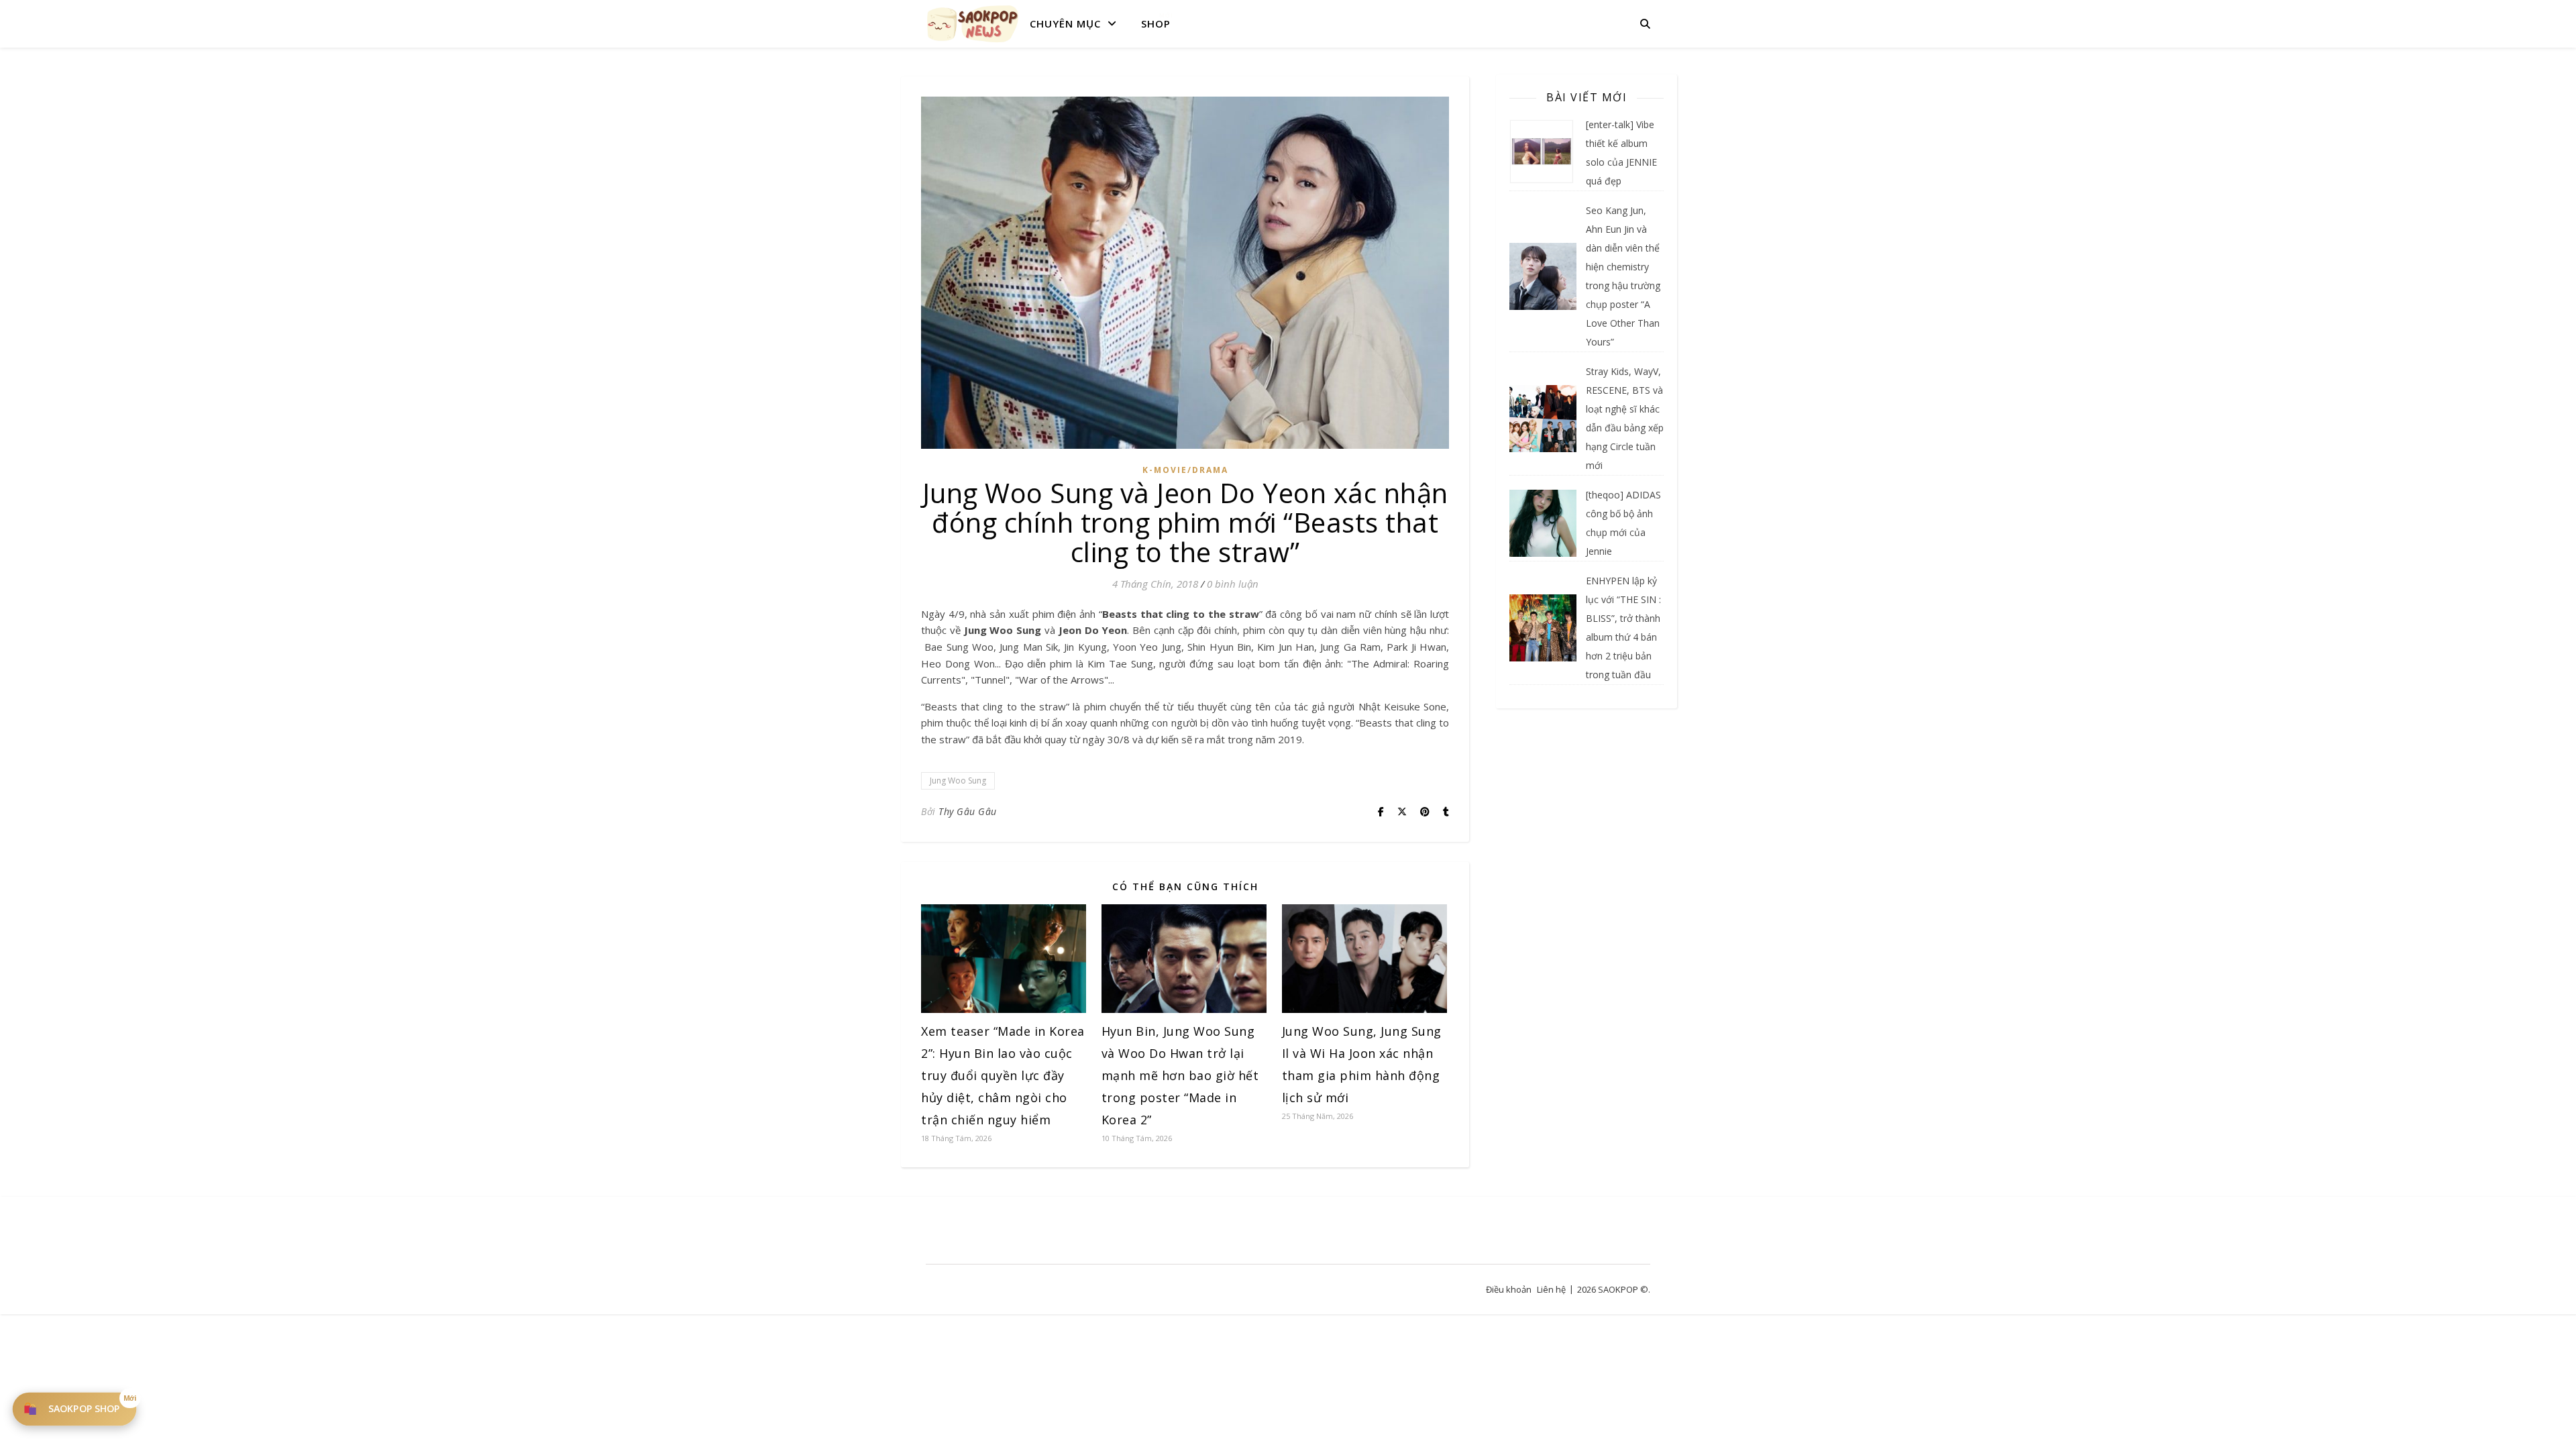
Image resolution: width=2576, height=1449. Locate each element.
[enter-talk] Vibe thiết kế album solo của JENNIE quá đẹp (1621, 153)
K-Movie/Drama (1185, 470)
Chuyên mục (1065, 23)
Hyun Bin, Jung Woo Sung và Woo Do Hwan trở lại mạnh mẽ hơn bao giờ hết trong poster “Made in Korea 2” (1180, 1075)
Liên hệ (1551, 1289)
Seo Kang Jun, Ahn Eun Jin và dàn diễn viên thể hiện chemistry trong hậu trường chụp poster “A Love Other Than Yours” (1623, 276)
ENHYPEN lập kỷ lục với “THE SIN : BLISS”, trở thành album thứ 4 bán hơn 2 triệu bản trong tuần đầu (1623, 628)
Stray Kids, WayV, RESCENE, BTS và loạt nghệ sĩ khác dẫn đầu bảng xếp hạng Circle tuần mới (1625, 418)
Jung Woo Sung (958, 781)
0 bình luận (1233, 584)
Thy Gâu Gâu (968, 811)
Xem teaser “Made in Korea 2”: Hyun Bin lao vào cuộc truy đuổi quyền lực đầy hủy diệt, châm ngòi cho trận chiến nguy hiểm (1003, 1075)
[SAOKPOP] (973, 23)
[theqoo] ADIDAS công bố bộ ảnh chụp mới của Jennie (1623, 523)
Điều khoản (1509, 1289)
